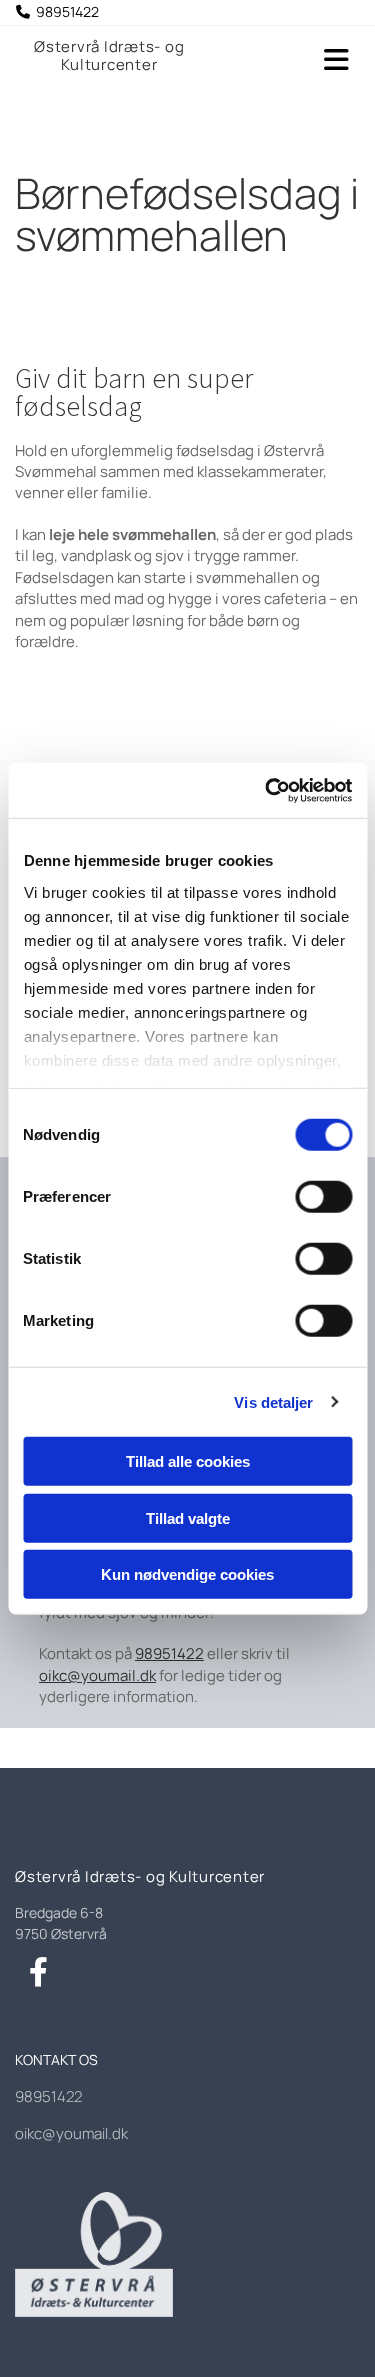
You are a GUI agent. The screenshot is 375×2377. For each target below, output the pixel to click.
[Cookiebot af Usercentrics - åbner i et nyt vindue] (267, 790)
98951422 (169, 1653)
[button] (297, 60)
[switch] (323, 1197)
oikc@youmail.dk (97, 1675)
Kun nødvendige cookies (187, 1574)
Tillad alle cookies (188, 1461)
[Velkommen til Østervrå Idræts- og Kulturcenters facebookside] (38, 1972)
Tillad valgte (188, 1517)
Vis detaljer (273, 1401)
